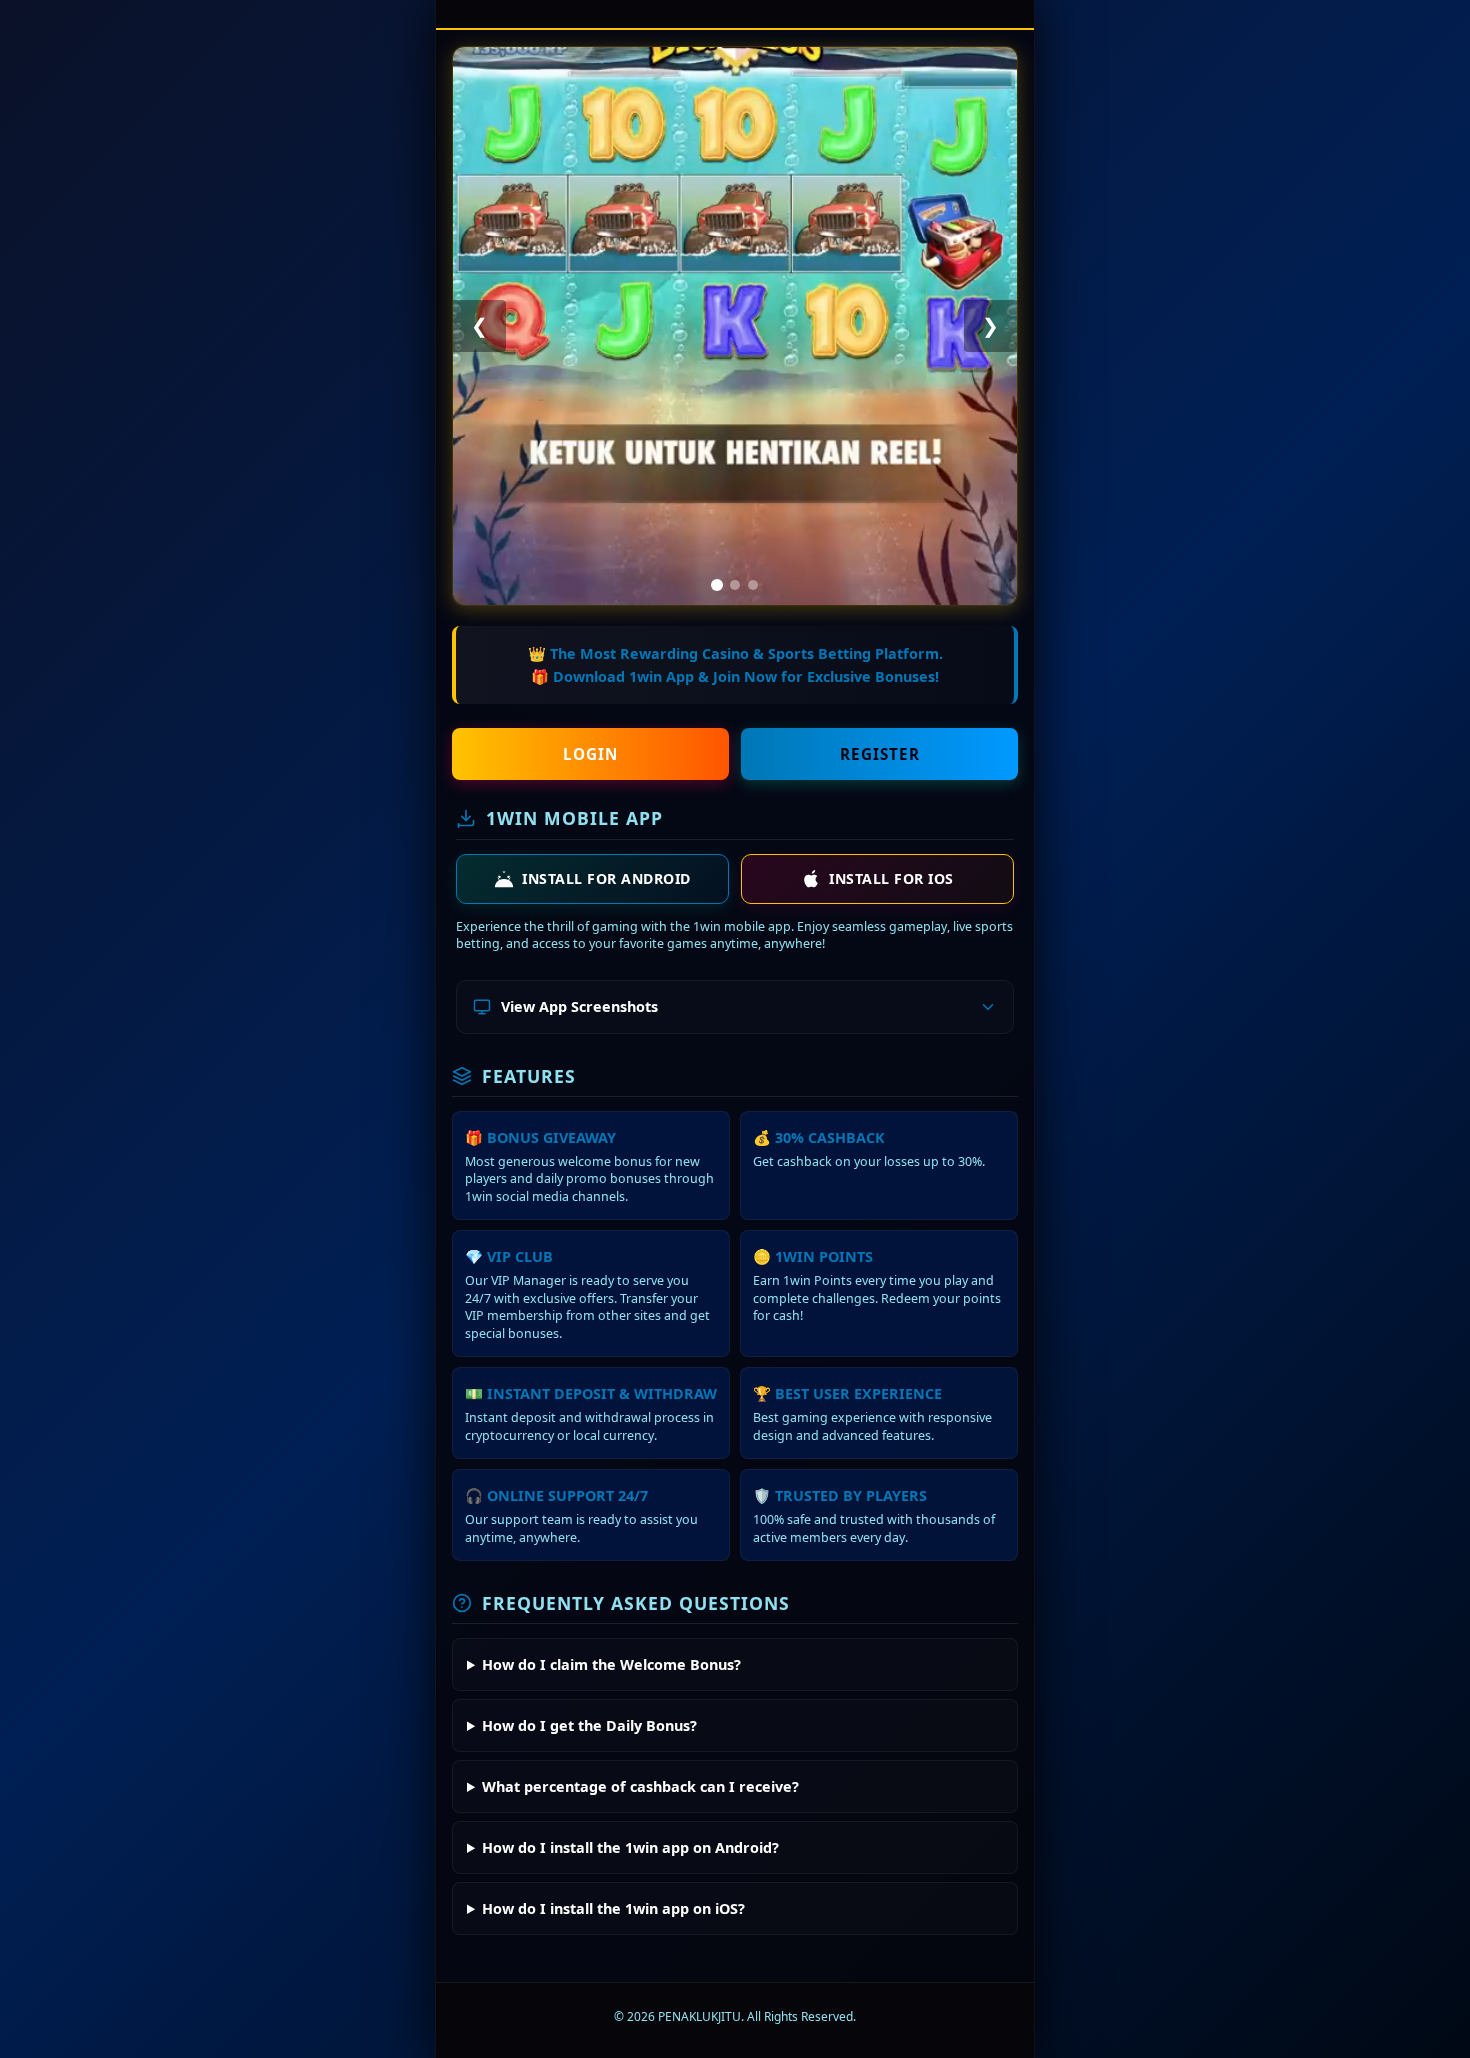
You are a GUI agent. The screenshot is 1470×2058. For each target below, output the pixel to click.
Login (590, 754)
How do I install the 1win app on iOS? (613, 1908)
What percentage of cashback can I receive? (640, 1786)
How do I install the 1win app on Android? (630, 1847)
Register (880, 754)
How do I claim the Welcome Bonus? (611, 1664)
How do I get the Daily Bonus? (589, 1725)
